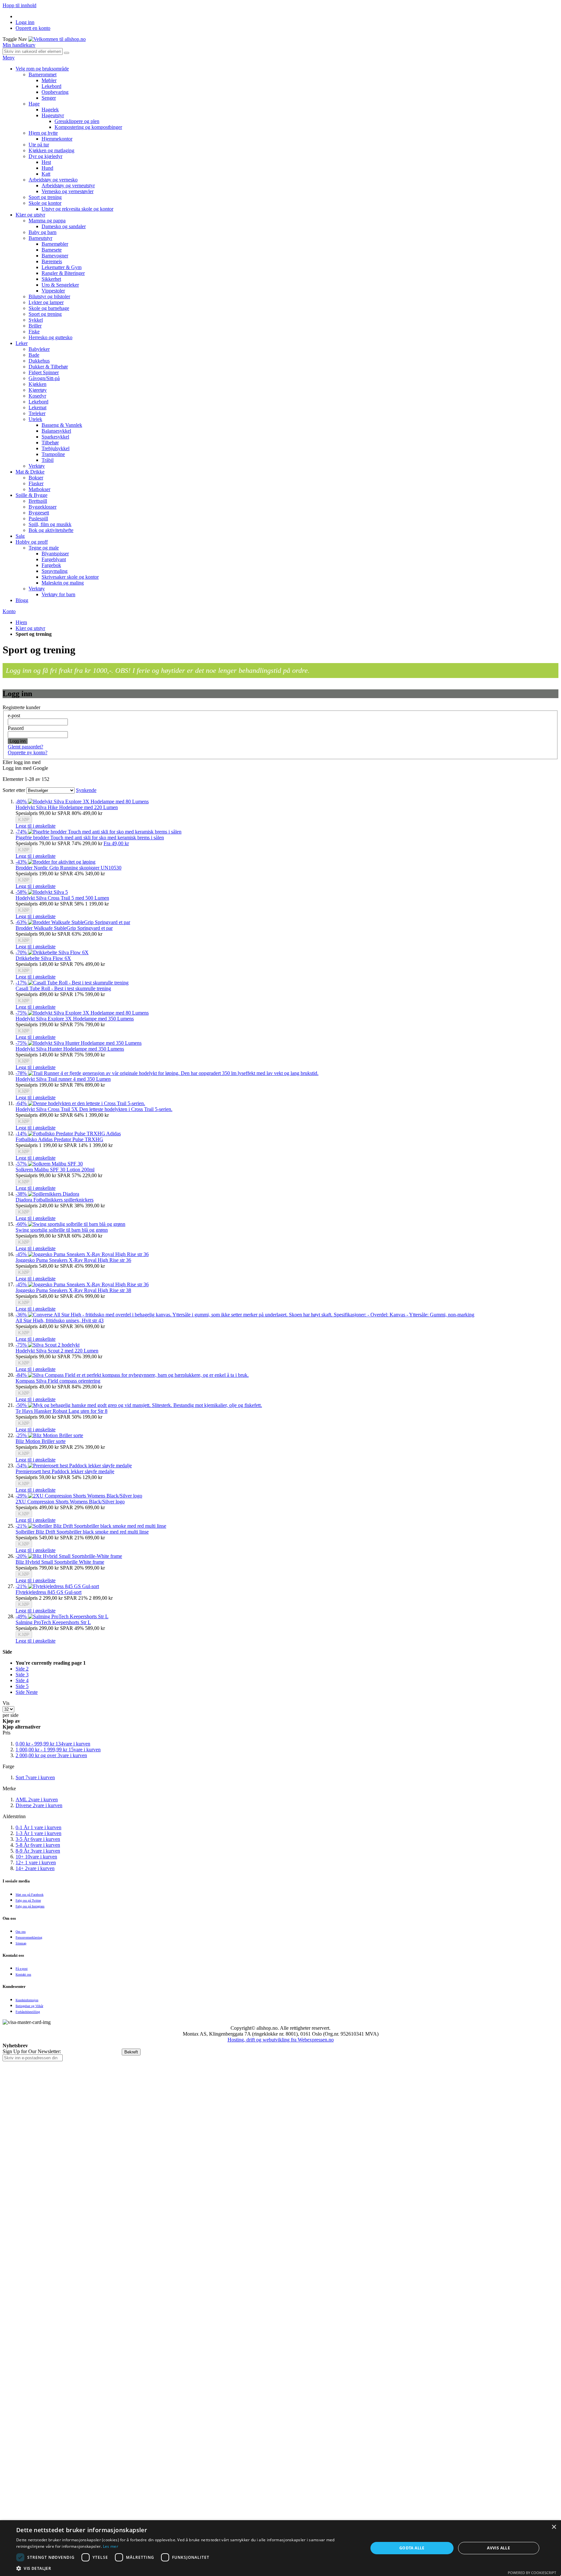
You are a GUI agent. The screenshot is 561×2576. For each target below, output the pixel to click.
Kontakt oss (23, 1974)
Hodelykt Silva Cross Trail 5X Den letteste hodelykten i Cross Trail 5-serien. (94, 1109)
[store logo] (57, 39)
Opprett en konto (33, 28)
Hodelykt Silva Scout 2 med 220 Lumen (57, 1351)
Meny (9, 58)
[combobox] (33, 51)
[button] (36, 826)
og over (51, 1755)
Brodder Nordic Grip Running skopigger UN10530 (69, 868)
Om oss (21, 1932)
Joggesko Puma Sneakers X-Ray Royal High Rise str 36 (73, 1260)
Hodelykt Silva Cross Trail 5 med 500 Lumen (62, 898)
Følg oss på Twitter (28, 1900)
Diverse (39, 1805)
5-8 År (38, 1845)
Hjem (21, 622)
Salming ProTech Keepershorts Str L (53, 1622)
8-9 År (38, 1851)
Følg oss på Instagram (30, 1906)
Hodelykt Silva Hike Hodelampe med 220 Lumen (67, 807)
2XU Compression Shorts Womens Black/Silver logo (70, 1502)
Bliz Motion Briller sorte (41, 1441)
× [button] (554, 2527)
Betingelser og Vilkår (29, 2006)
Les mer (111, 2546)
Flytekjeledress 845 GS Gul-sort (49, 1592)
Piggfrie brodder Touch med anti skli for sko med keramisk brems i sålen (90, 838)
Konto (9, 611)
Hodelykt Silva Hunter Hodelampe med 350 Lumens (70, 1049)
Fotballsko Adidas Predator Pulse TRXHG (59, 1139)
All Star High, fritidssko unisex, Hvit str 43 (60, 1320)
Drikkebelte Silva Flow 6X (43, 958)
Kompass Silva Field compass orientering (58, 1381)
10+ (36, 1857)
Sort (35, 1777)
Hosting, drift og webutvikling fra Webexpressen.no (281, 2040)
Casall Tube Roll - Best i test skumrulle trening (63, 988)
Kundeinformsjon (27, 2000)
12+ (36, 1862)
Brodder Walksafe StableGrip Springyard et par (64, 928)
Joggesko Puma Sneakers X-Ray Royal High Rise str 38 (73, 1290)
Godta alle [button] (412, 2548)
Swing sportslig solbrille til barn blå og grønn (62, 1230)
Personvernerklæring (29, 1937)
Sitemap (21, 1943)
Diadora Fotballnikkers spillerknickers (55, 1200)
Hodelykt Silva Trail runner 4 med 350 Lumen (63, 1079)
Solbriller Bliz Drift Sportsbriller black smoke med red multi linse (82, 1532)
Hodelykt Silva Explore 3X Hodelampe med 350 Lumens (75, 1019)
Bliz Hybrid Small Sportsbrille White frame (60, 1562)
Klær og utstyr (30, 628)
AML (37, 1800)
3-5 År (38, 1839)
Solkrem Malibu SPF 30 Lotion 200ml (55, 1170)
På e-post (22, 1969)
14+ (35, 1868)
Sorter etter (14, 790)
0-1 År (38, 1827)
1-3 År (38, 1833)
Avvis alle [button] (499, 2548)
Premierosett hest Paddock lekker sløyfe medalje (65, 1471)
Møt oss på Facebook (30, 1895)
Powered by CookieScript (532, 2573)
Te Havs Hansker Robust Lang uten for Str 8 (62, 1411)
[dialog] (280, 2548)
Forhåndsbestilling (28, 2012)
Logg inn (25, 22)
